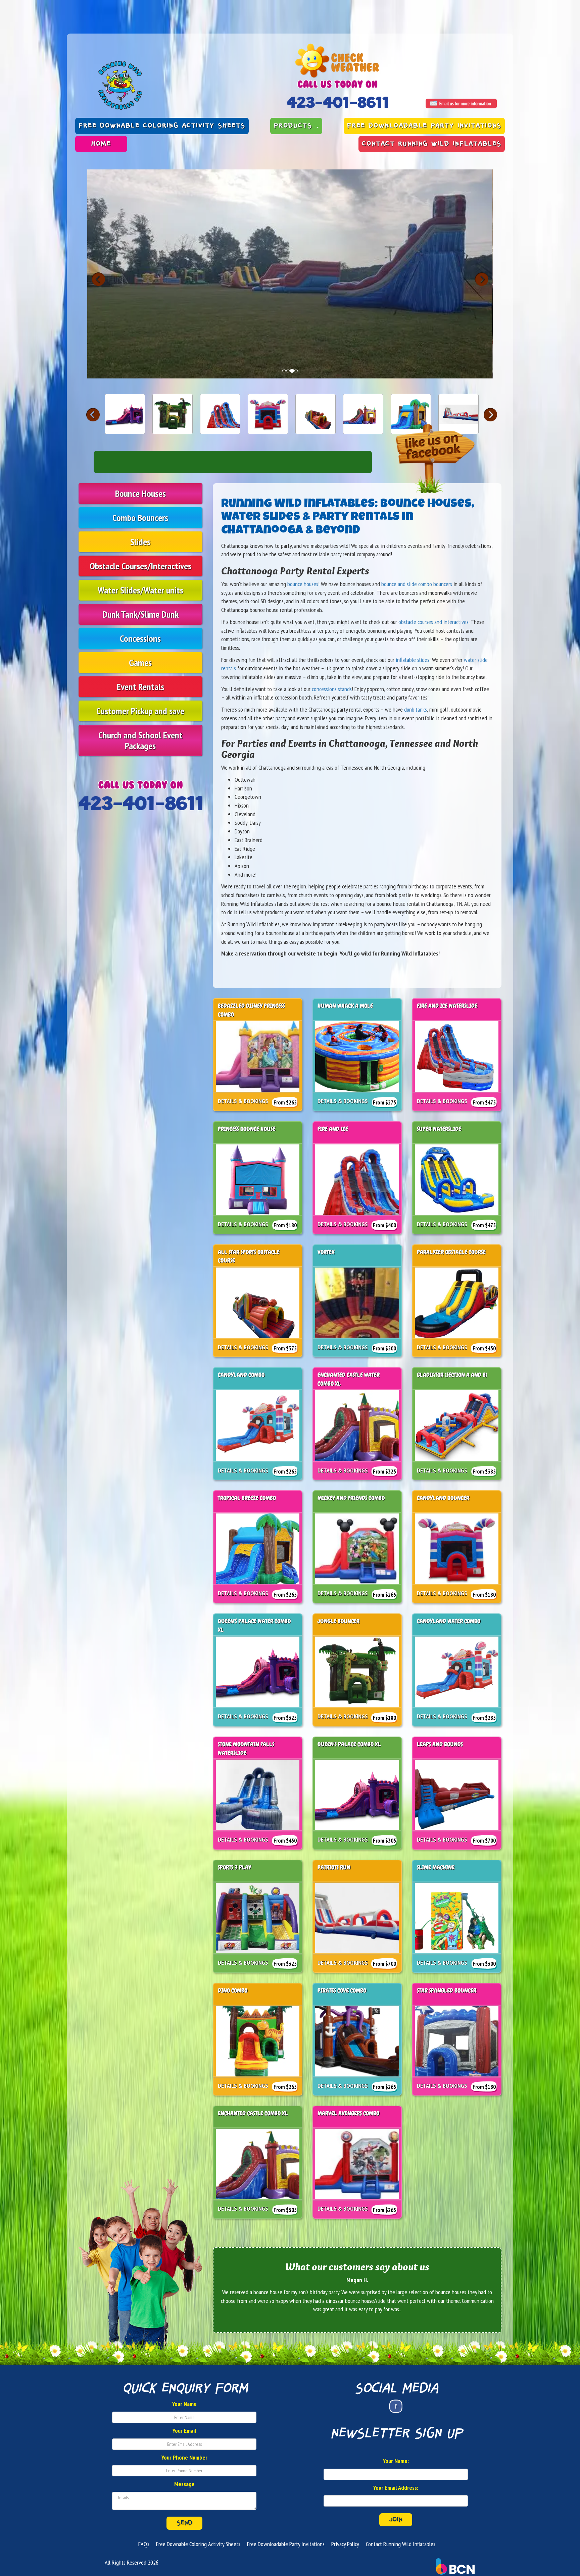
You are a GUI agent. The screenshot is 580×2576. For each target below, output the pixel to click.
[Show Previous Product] (93, 415)
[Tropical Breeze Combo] (411, 414)
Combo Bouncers (140, 518)
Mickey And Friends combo (351, 1498)
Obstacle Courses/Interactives (140, 566)
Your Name (184, 2404)
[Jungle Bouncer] (173, 414)
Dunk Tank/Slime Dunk (140, 614)
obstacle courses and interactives (433, 622)
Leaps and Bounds (440, 1744)
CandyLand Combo (241, 1375)
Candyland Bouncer (443, 1498)
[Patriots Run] (458, 414)
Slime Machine (436, 1867)
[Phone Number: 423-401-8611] (337, 102)
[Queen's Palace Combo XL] (125, 414)
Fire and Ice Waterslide (447, 1006)
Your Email (184, 2431)
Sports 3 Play (234, 1867)
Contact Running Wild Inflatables (432, 144)
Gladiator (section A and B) (452, 1375)
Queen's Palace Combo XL (349, 1744)
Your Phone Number (184, 2457)
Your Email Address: (396, 2488)
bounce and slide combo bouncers (417, 584)
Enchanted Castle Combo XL (253, 2113)
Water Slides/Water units (140, 590)
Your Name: (396, 2461)
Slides (140, 542)
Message (184, 2484)
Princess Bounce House (247, 1129)
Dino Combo (233, 1990)
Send (184, 2523)
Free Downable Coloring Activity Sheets (162, 126)
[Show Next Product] (490, 415)
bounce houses (303, 584)
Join (396, 2520)
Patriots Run (334, 1867)
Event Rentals (140, 687)
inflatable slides (413, 660)
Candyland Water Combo (449, 1621)
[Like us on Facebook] (396, 2406)
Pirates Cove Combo (342, 1990)
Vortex (326, 1252)
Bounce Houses (140, 493)
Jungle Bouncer (339, 1621)
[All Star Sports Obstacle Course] (316, 414)
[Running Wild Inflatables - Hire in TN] (176, 85)
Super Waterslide (439, 1129)
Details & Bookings (243, 1101)
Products (295, 126)
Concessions (140, 638)
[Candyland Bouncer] (268, 414)
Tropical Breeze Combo (247, 1498)
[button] (482, 279)
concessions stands (332, 689)
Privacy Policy (345, 2544)
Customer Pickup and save (140, 711)
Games (140, 662)
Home (101, 144)
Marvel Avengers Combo (348, 2113)
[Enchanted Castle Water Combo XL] (363, 414)
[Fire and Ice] (220, 414)
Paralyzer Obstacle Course (451, 1252)
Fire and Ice (333, 1129)
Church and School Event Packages (140, 740)
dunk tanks (416, 709)
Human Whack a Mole (345, 1006)
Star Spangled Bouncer (447, 1990)
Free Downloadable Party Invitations (424, 126)
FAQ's (144, 2544)
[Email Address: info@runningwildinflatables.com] (461, 104)
